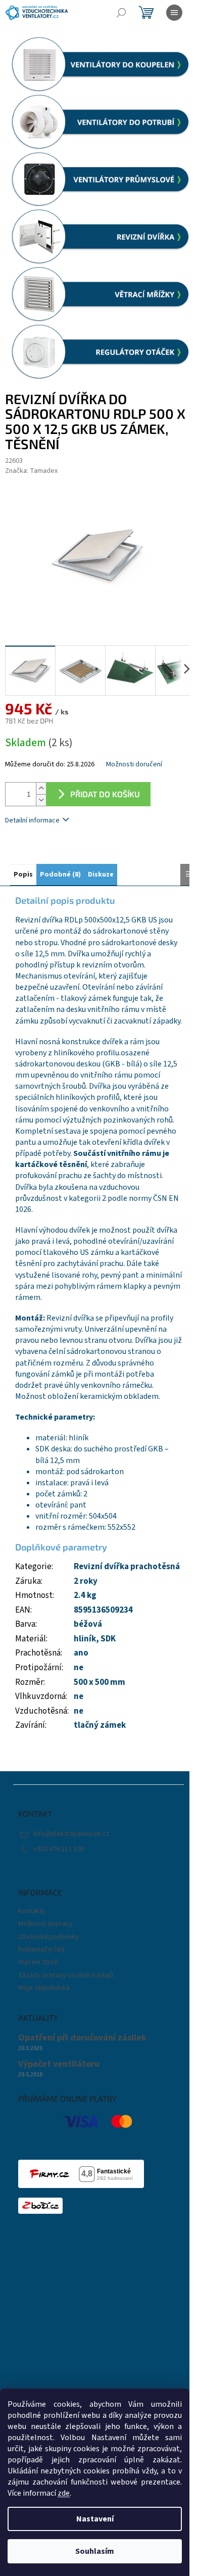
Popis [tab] (23, 874)
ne (79, 1668)
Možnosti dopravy (45, 1924)
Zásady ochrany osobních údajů (66, 1975)
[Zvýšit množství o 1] (41, 788)
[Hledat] (121, 13)
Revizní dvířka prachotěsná (127, 1567)
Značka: (31, 471)
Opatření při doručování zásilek (82, 2038)
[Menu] (174, 13)
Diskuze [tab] (101, 874)
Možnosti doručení (134, 765)
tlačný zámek (100, 1725)
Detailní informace (32, 820)
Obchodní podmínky (48, 1937)
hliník (85, 1639)
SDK (108, 1639)
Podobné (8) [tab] (60, 874)
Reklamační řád (41, 1950)
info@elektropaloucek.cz (71, 1834)
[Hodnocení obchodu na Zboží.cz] (40, 2206)
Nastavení (95, 2519)
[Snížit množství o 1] (41, 800)
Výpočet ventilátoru (59, 2064)
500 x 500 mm (100, 1682)
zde (64, 2493)
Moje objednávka (44, 1988)
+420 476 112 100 (59, 1849)
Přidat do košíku (105, 794)
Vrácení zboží (38, 1962)
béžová (88, 1624)
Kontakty (32, 1911)
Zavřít (58, 849)
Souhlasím (95, 2551)
